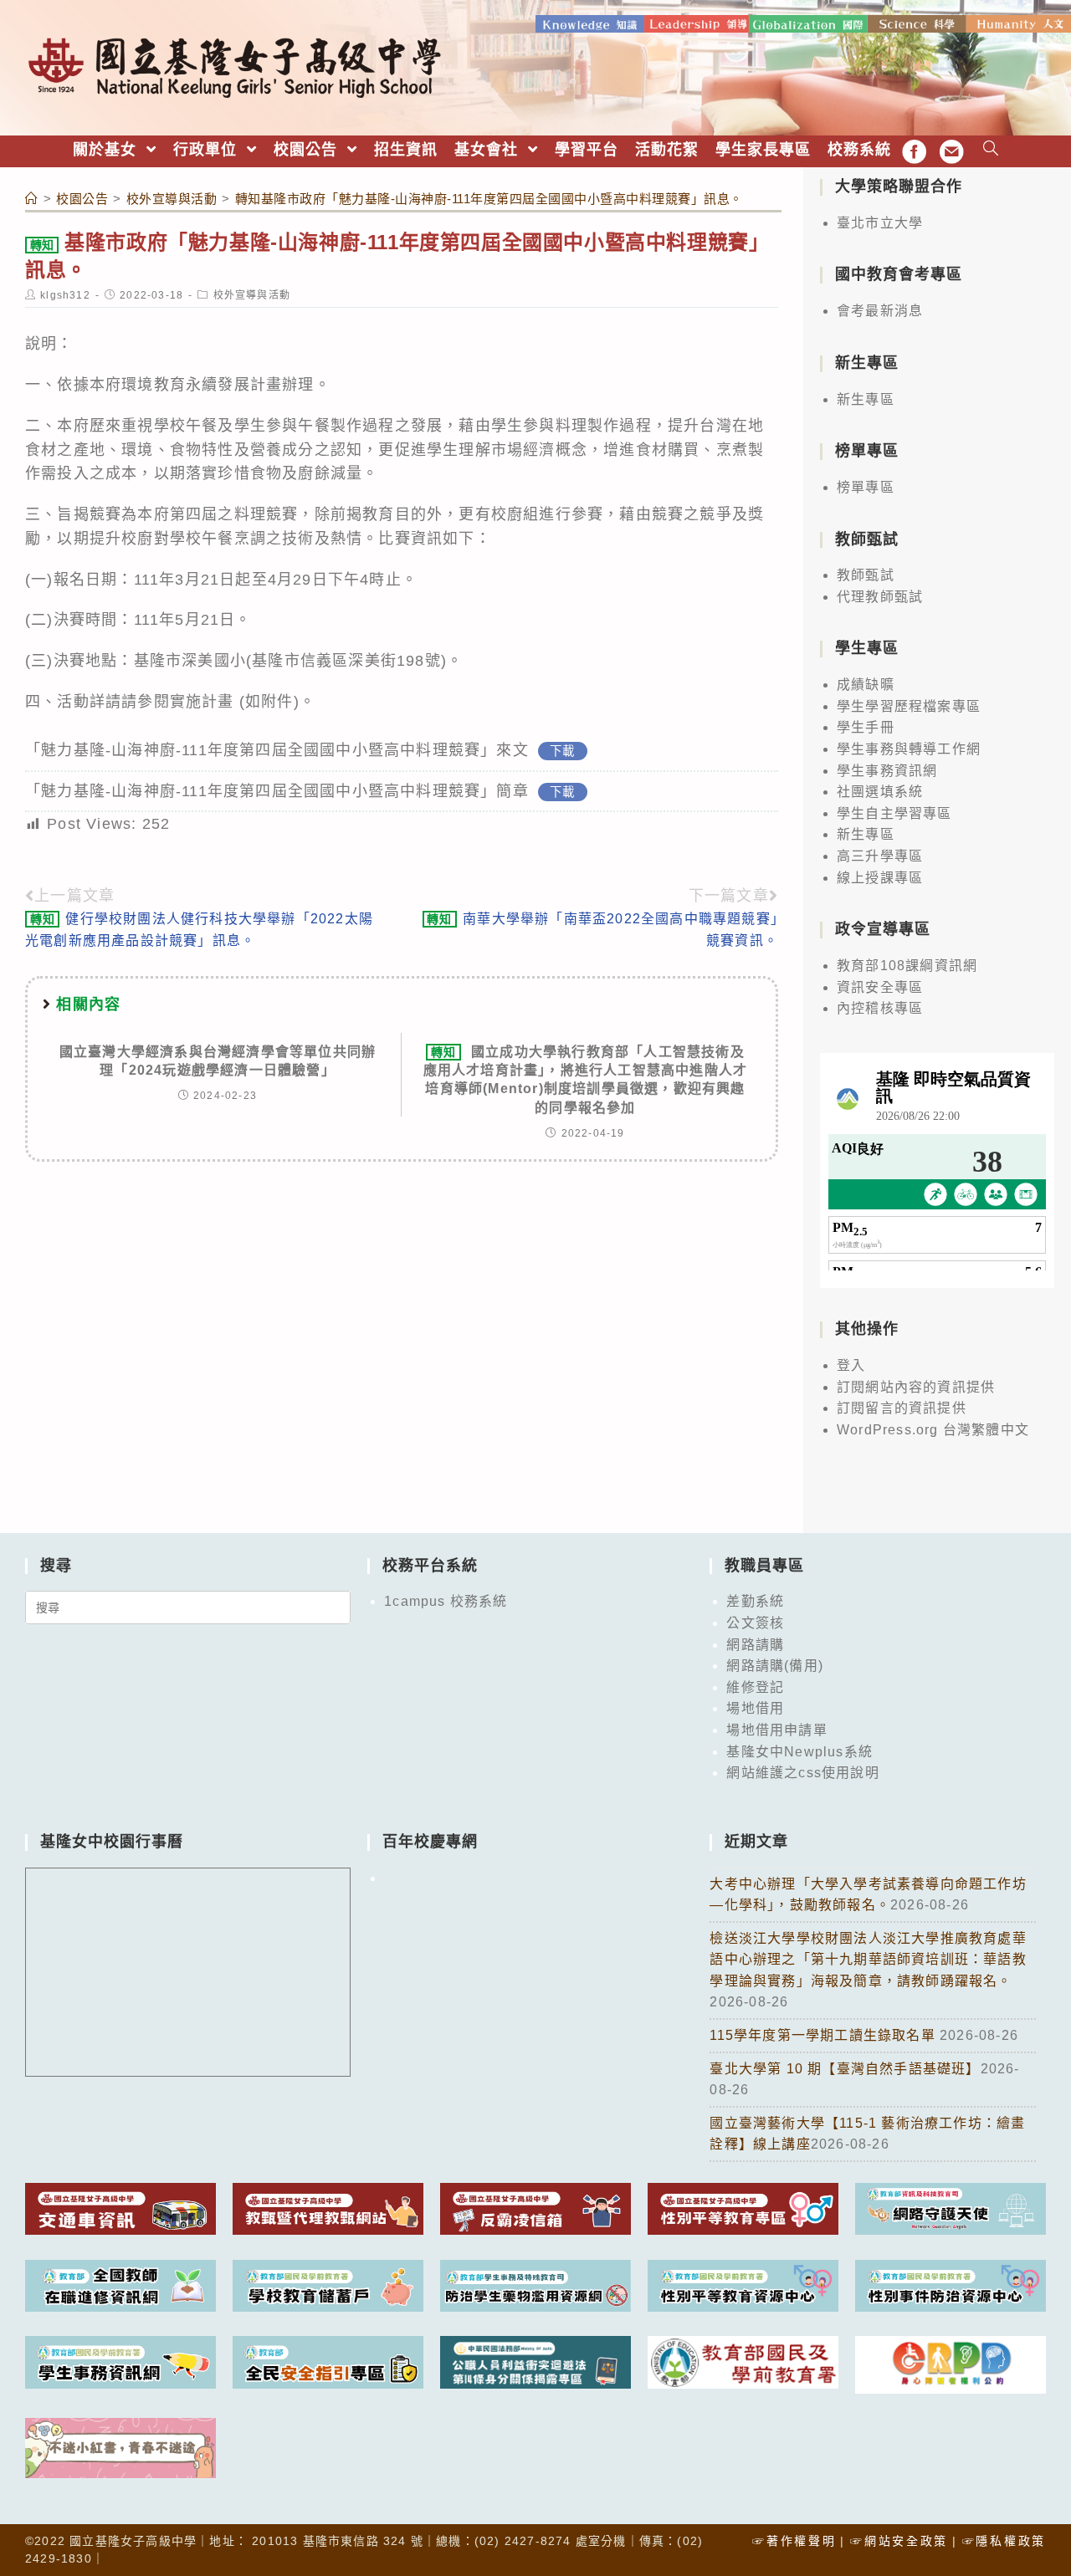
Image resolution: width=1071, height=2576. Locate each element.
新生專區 (866, 399)
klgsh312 (65, 295)
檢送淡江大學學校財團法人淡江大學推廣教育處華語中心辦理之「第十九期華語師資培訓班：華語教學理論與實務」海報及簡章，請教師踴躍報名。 (868, 1960)
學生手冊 (866, 727)
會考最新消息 (880, 311)
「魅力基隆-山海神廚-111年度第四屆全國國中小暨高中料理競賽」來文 (277, 750)
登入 (851, 1365)
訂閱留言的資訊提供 (902, 1408)
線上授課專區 (880, 878)
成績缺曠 (866, 685)
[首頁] (32, 199)
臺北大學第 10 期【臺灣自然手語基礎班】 (845, 2069)
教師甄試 (866, 575)
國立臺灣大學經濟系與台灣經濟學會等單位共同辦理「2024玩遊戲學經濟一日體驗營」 (218, 1061)
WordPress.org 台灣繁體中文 (933, 1430)
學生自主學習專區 (894, 813)
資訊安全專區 (880, 987)
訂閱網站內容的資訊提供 (916, 1387)
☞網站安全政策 (899, 2541)
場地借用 (755, 1708)
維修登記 (755, 1687)
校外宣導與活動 (252, 295)
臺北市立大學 (880, 223)
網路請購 (755, 1645)
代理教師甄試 (880, 597)
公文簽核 (755, 1623)
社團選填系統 (880, 792)
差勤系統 (755, 1601)
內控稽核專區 (880, 1008)
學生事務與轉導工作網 (909, 749)
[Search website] (991, 150)
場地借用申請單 (776, 1730)
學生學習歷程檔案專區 (909, 706)
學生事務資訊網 (887, 771)
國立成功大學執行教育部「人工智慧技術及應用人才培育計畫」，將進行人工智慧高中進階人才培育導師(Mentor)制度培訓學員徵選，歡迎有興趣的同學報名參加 (586, 1080)
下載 (562, 751)
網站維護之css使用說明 (802, 1773)
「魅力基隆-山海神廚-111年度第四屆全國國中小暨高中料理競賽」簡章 (277, 791)
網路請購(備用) (775, 1666)
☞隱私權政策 (1004, 2541)
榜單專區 (866, 487)
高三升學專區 (880, 856)
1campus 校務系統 (446, 1601)
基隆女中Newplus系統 (799, 1752)
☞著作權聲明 (794, 2541)
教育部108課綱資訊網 (907, 966)
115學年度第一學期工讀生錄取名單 (825, 2035)
